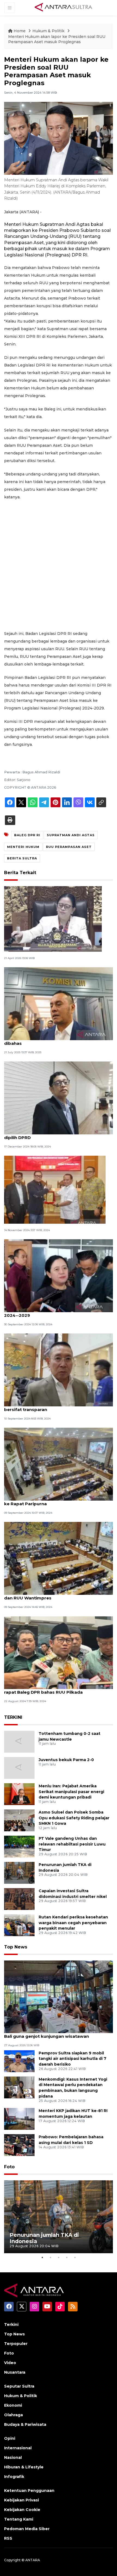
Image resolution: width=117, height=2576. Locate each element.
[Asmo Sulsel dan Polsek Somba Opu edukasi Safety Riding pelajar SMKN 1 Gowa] (19, 1820)
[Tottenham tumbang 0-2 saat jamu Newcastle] (19, 1741)
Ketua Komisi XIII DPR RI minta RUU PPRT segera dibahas (58, 1040)
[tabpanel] (59, 2217)
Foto (9, 2167)
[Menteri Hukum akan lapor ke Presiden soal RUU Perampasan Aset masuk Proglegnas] (59, 1996)
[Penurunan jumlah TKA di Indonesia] (19, 1872)
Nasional (13, 2457)
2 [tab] (50, 2257)
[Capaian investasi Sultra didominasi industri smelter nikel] (19, 1899)
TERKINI (13, 1717)
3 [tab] (59, 2257)
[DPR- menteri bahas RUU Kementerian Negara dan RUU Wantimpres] (59, 1558)
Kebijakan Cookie (22, 2510)
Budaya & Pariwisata (25, 2424)
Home (20, 31)
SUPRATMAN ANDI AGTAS (71, 835)
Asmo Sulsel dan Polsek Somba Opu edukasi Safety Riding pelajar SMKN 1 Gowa (74, 1818)
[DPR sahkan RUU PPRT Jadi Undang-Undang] (53, 919)
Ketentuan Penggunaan (29, 2491)
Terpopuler (16, 2344)
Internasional (18, 2448)
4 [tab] (67, 2257)
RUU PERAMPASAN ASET (69, 847)
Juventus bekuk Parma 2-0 (66, 1760)
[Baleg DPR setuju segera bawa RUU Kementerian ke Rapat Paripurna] (59, 1464)
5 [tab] (75, 2257)
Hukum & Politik (48, 31)
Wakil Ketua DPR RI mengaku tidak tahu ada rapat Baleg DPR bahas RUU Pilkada (53, 1689)
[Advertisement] (59, 565)
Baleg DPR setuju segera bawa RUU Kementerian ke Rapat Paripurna (58, 1501)
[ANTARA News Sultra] (64, 8)
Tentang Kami (19, 2519)
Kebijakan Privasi (21, 2500)
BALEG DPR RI (27, 835)
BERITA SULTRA (22, 858)
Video (10, 2363)
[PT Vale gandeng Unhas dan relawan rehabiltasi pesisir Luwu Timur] (19, 1846)
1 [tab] (42, 2257)
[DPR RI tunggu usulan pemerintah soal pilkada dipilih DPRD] (59, 1098)
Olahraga (13, 2415)
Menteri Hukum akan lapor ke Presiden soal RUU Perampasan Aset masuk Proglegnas (57, 39)
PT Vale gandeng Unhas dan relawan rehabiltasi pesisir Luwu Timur (72, 1844)
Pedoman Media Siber (27, 2529)
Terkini (11, 2324)
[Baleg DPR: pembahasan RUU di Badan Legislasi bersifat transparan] (59, 1370)
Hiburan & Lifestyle (24, 2467)
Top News (16, 1947)
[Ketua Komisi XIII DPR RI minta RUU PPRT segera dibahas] (59, 1003)
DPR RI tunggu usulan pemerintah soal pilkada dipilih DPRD (55, 1135)
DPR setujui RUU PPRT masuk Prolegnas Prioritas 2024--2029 (58, 1312)
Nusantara (15, 2372)
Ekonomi (13, 2405)
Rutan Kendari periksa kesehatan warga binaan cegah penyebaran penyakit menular (73, 1923)
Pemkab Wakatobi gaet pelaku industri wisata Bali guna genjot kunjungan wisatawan (55, 2033)
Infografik (14, 2477)
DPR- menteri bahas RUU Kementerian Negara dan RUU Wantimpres (55, 1595)
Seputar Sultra (19, 2386)
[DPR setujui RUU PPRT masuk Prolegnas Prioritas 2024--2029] (59, 1275)
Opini (10, 2438)
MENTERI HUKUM (23, 847)
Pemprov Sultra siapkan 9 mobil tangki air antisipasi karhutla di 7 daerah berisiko (73, 2059)
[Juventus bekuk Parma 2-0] (19, 1768)
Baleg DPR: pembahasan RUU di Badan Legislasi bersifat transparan (57, 1407)
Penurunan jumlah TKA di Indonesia (44, 2238)
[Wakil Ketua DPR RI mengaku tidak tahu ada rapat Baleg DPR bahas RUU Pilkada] (59, 1652)
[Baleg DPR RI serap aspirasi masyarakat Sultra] (55, 1189)
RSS (8, 2538)
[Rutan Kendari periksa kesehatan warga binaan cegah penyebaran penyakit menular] (19, 1925)
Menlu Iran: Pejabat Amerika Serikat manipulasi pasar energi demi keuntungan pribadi (71, 1792)
